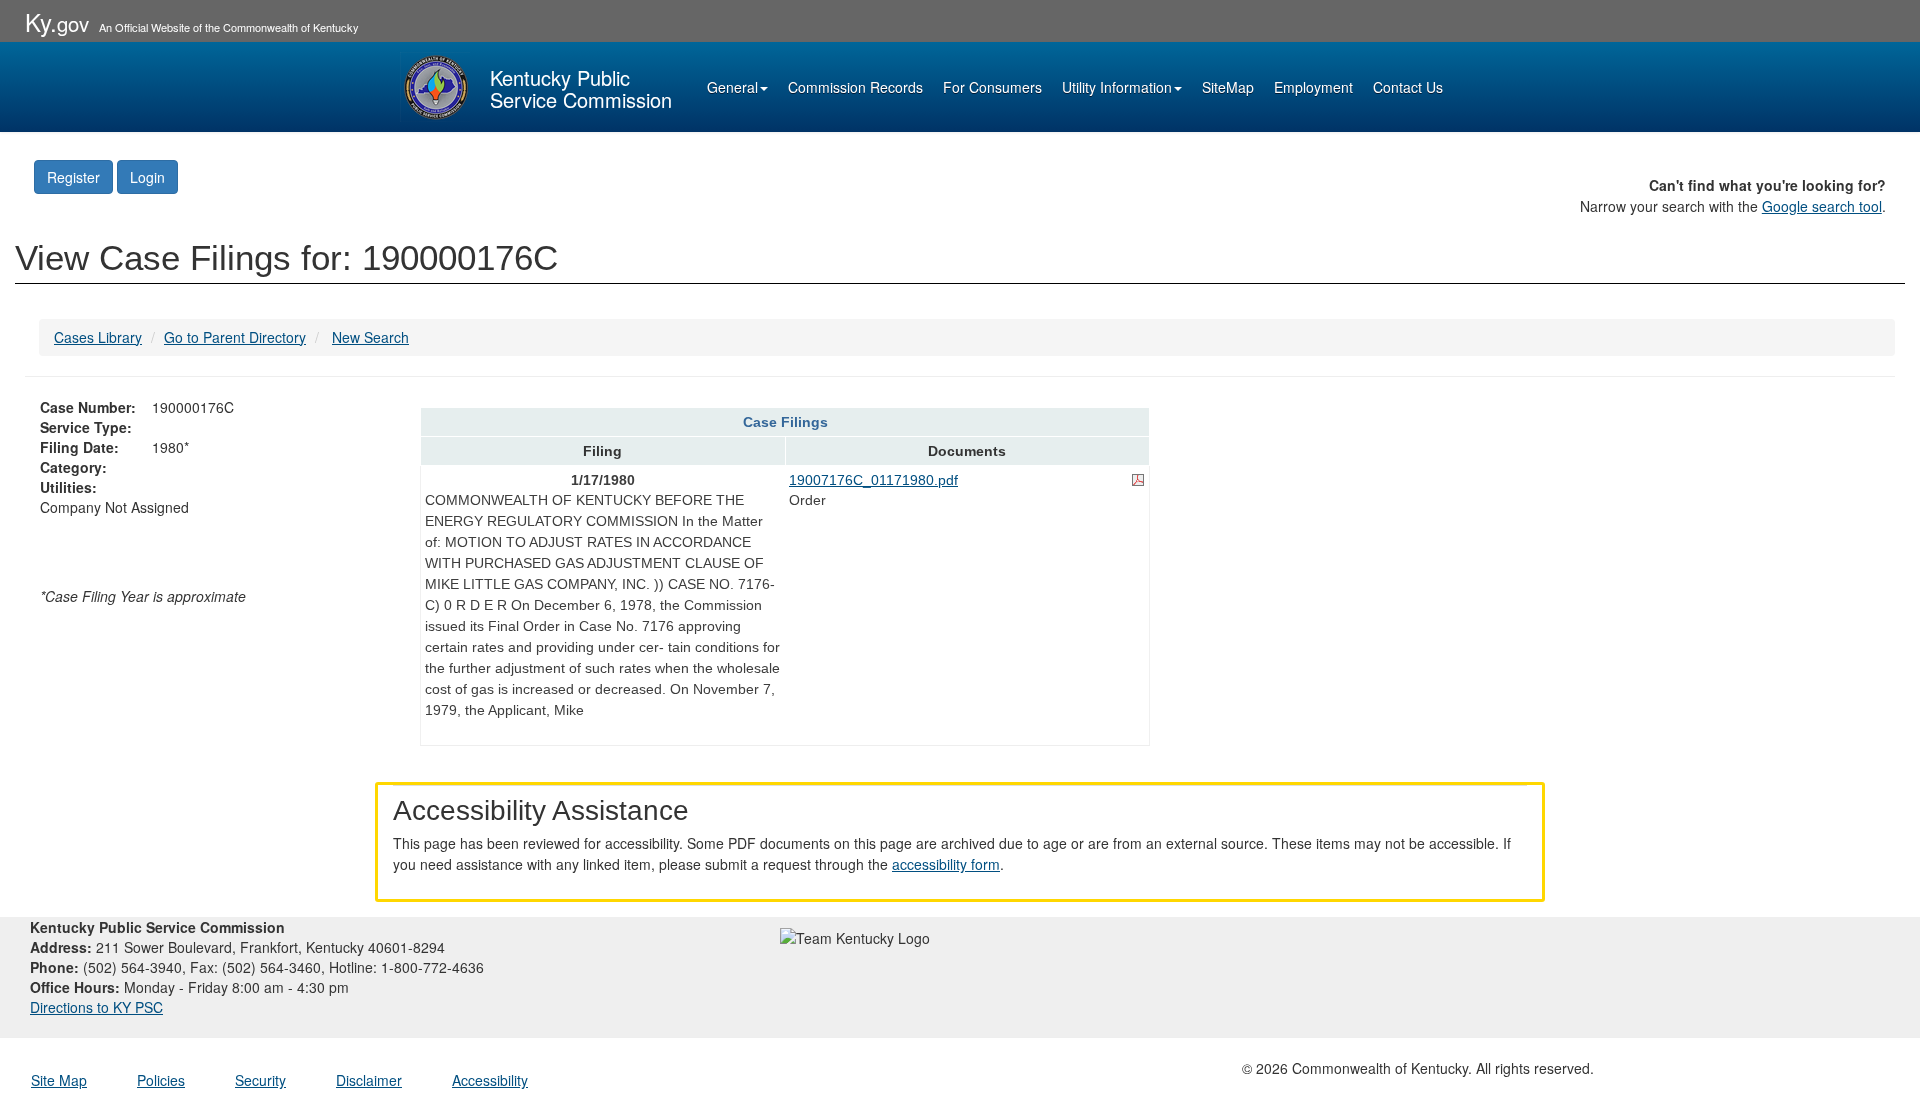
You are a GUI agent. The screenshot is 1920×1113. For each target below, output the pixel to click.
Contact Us (1408, 87)
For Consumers (992, 87)
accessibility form (946, 864)
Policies (161, 1080)
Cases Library (98, 337)
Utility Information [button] (1117, 87)
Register (73, 177)
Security (260, 1080)
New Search (370, 337)
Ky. (57, 21)
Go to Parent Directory (235, 337)
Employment (1313, 87)
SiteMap (1228, 87)
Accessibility (490, 1080)
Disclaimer (369, 1080)
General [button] (732, 87)
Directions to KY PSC (96, 1007)
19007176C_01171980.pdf (873, 480)
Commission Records (855, 87)
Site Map (59, 1080)
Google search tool (1822, 206)
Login (147, 177)
